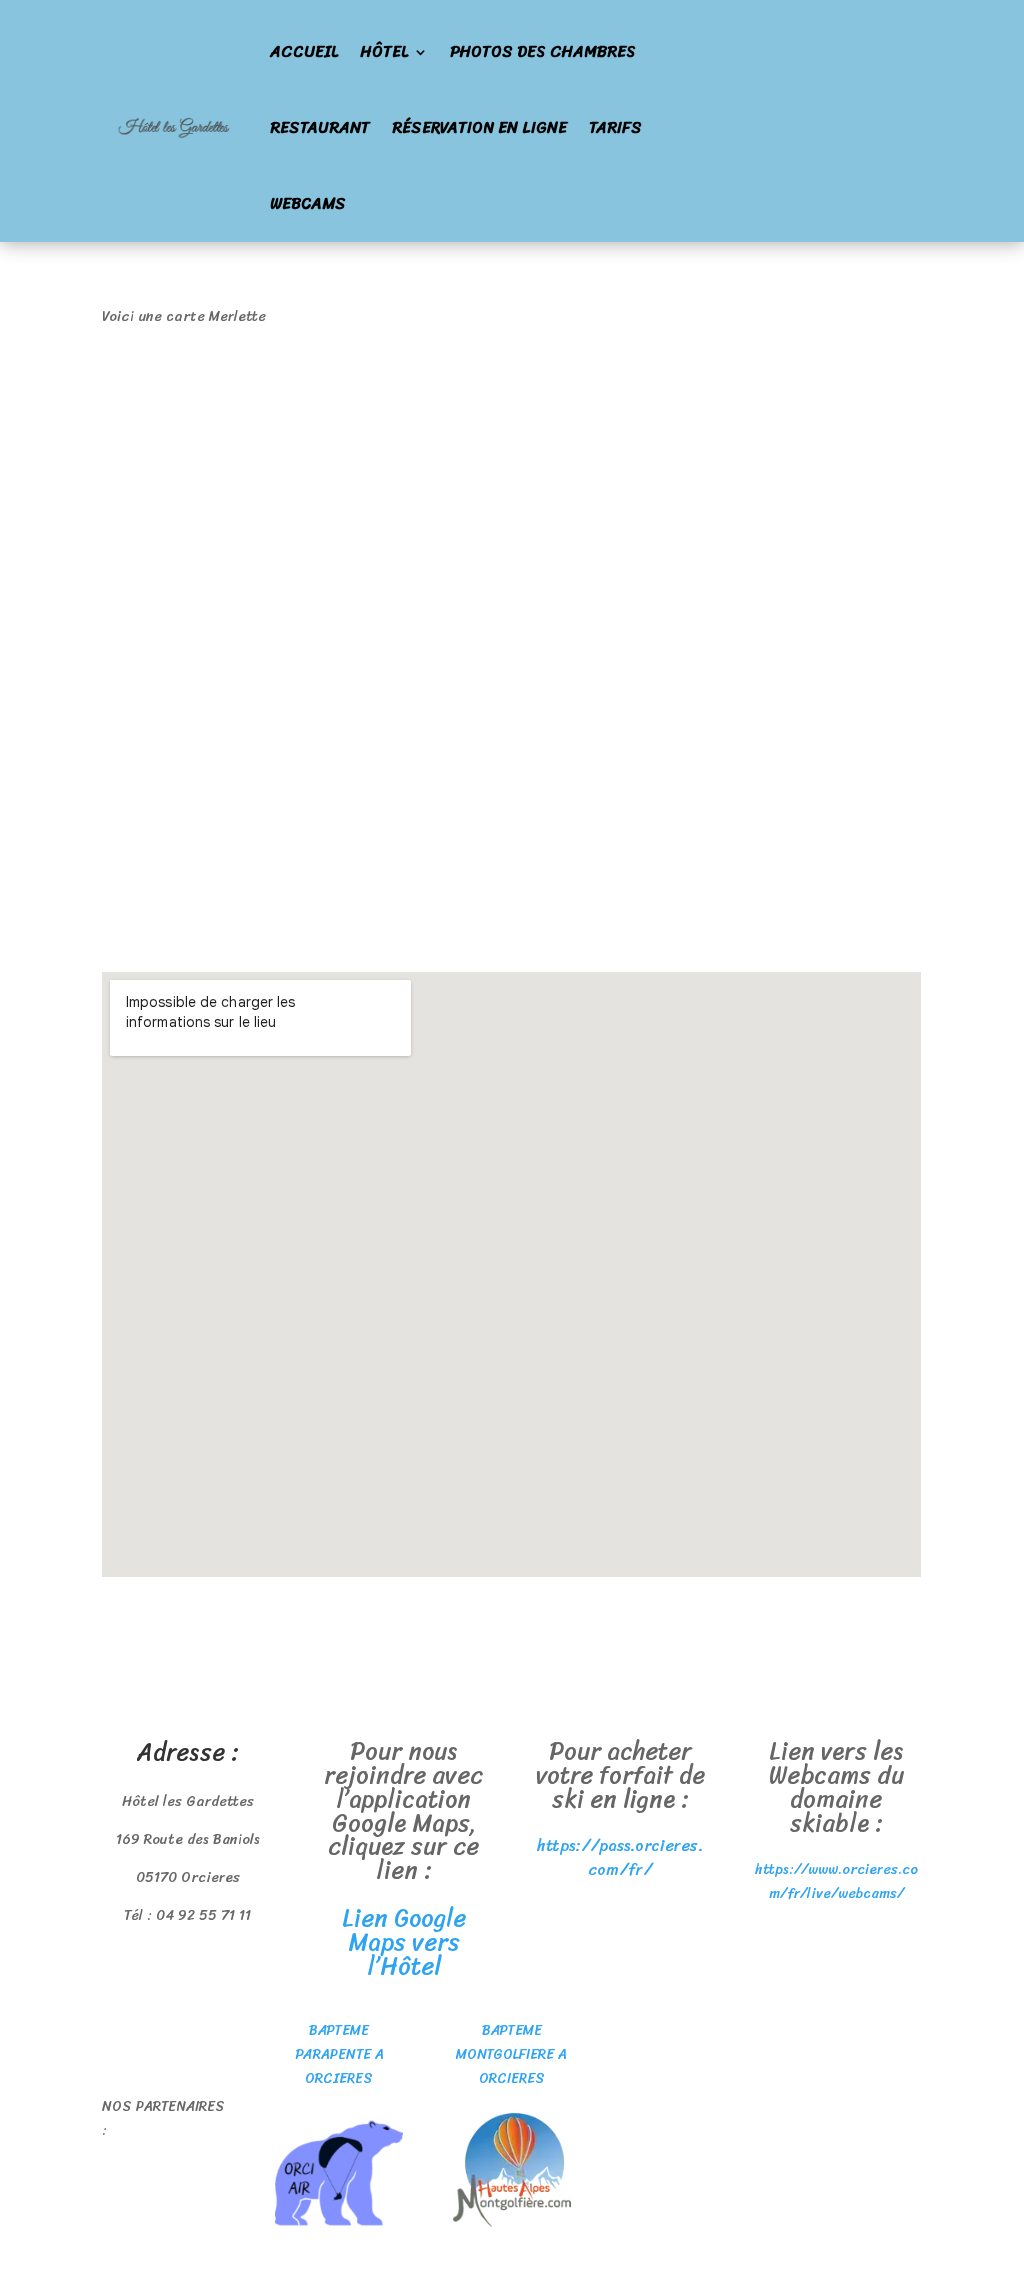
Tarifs (615, 127)
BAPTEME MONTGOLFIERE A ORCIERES (511, 2054)
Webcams (308, 203)
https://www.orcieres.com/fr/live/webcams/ (836, 1881)
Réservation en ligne (479, 127)
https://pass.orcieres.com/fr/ (620, 1857)
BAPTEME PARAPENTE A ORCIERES (339, 2054)
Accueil (304, 51)
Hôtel (384, 51)
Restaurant (320, 127)
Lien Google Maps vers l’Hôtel (404, 1942)
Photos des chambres (543, 51)
